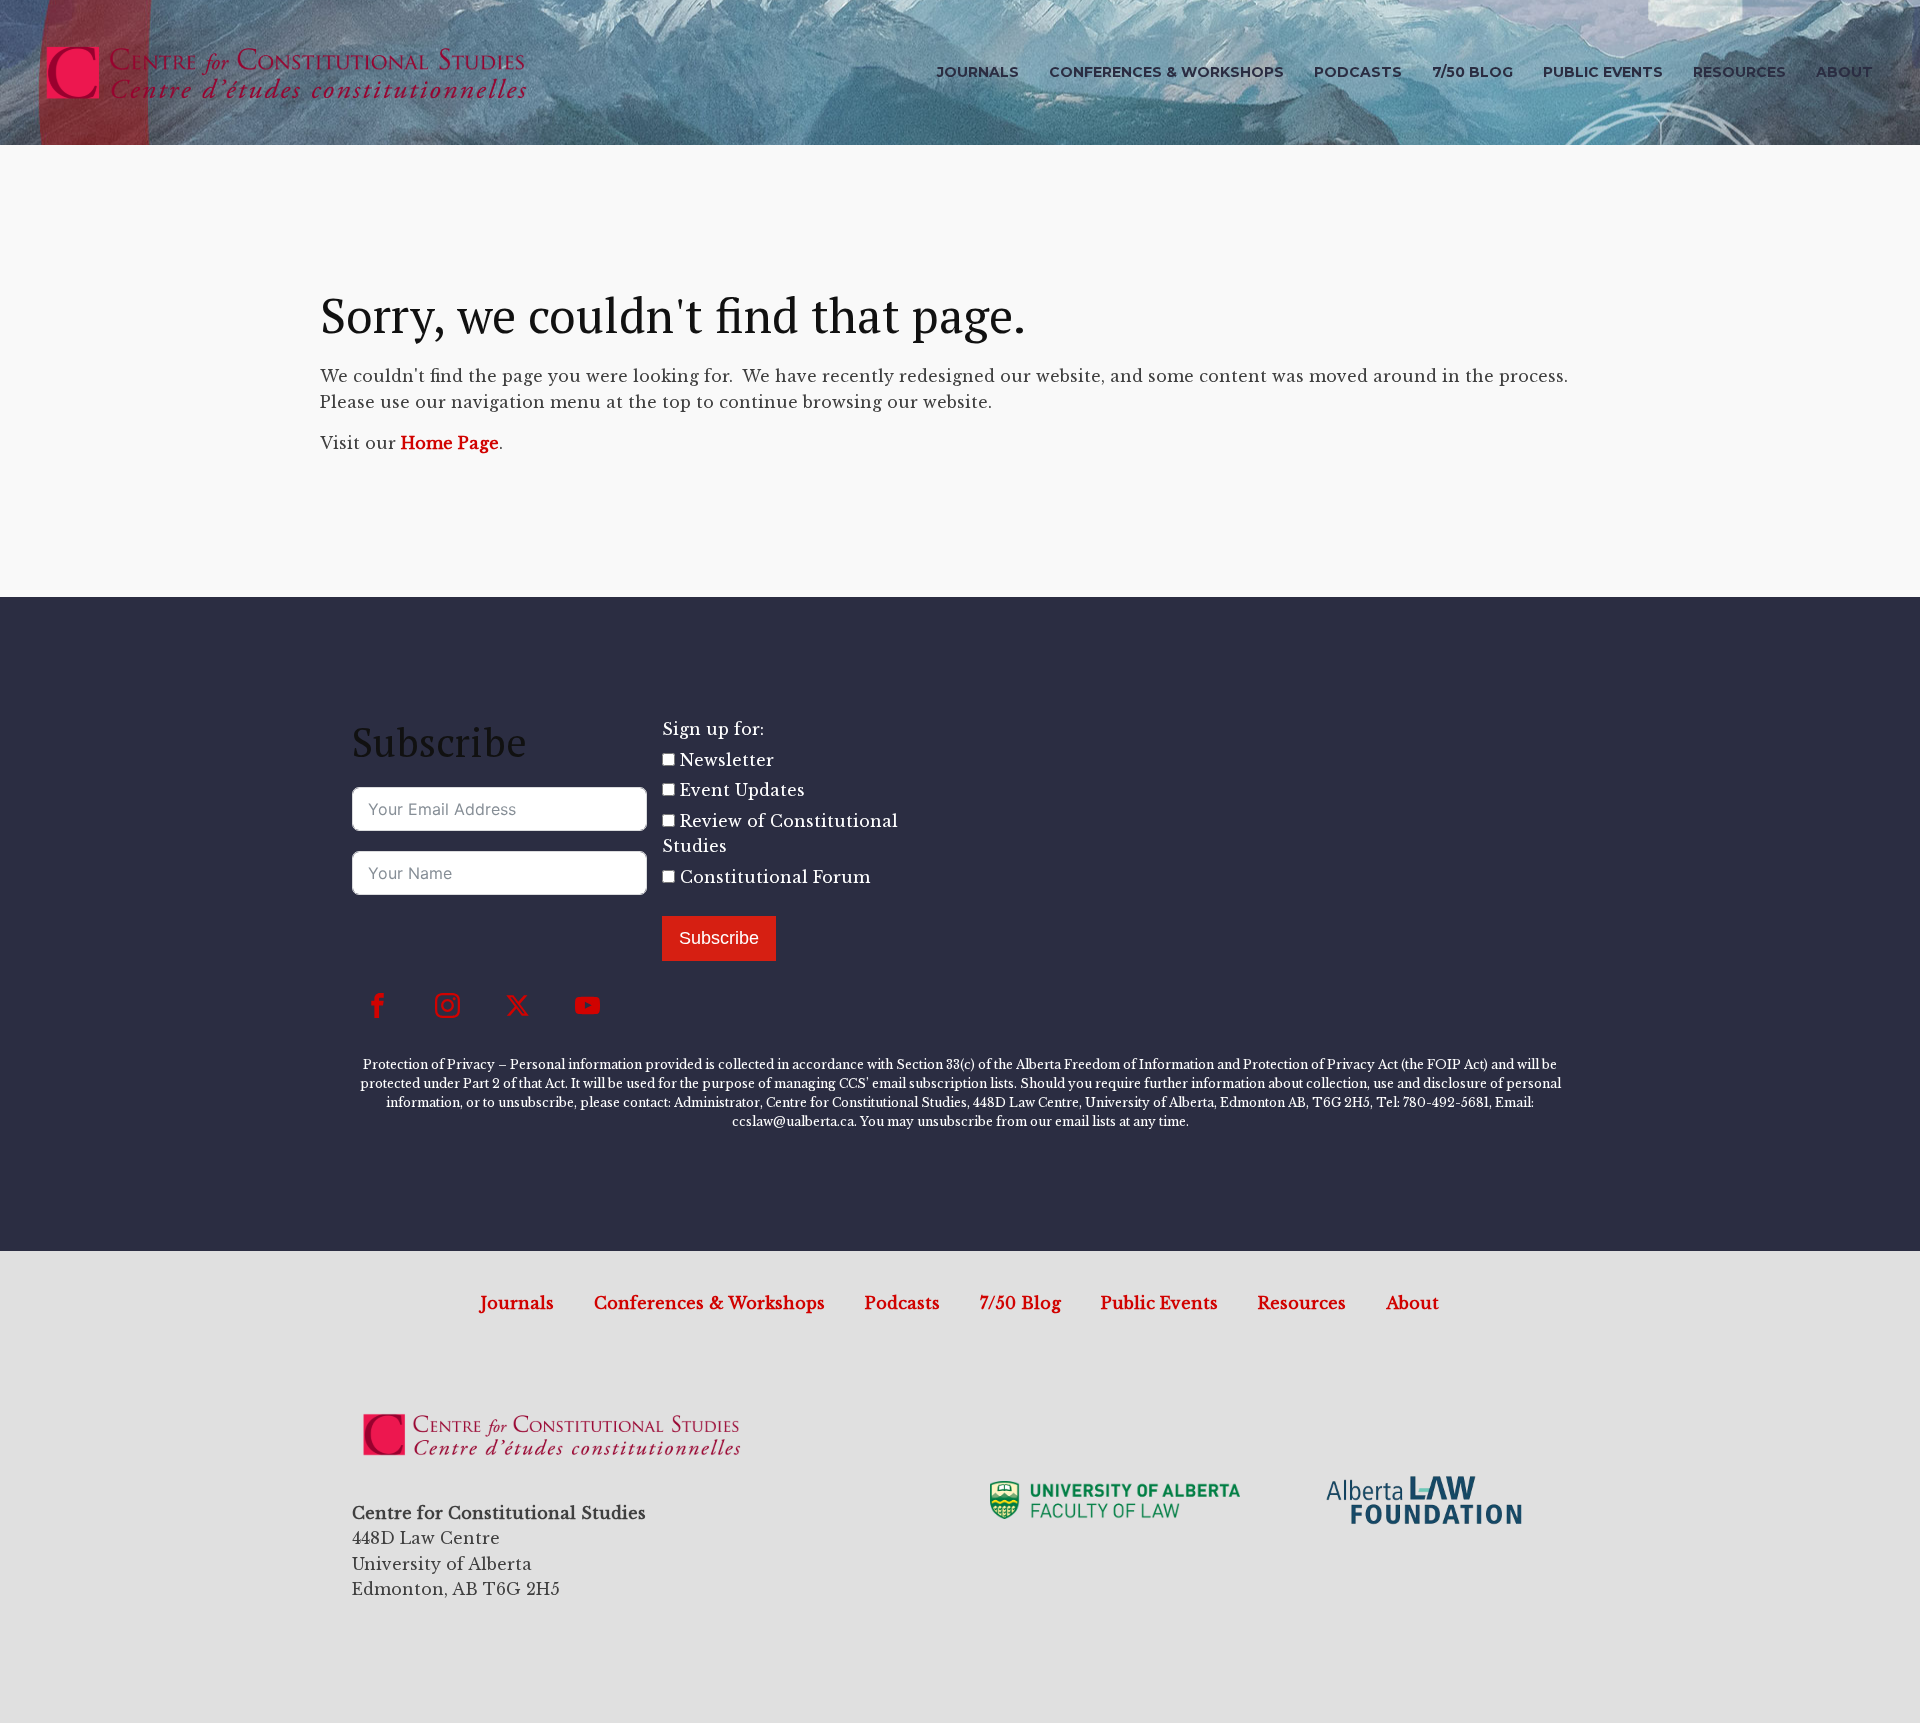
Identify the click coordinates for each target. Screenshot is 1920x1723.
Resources (1739, 72)
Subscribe (719, 938)
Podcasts (1358, 72)
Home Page (450, 443)
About (1844, 72)
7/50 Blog (1472, 72)
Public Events (1603, 72)
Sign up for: (713, 729)
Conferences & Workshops (1166, 72)
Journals (978, 72)
